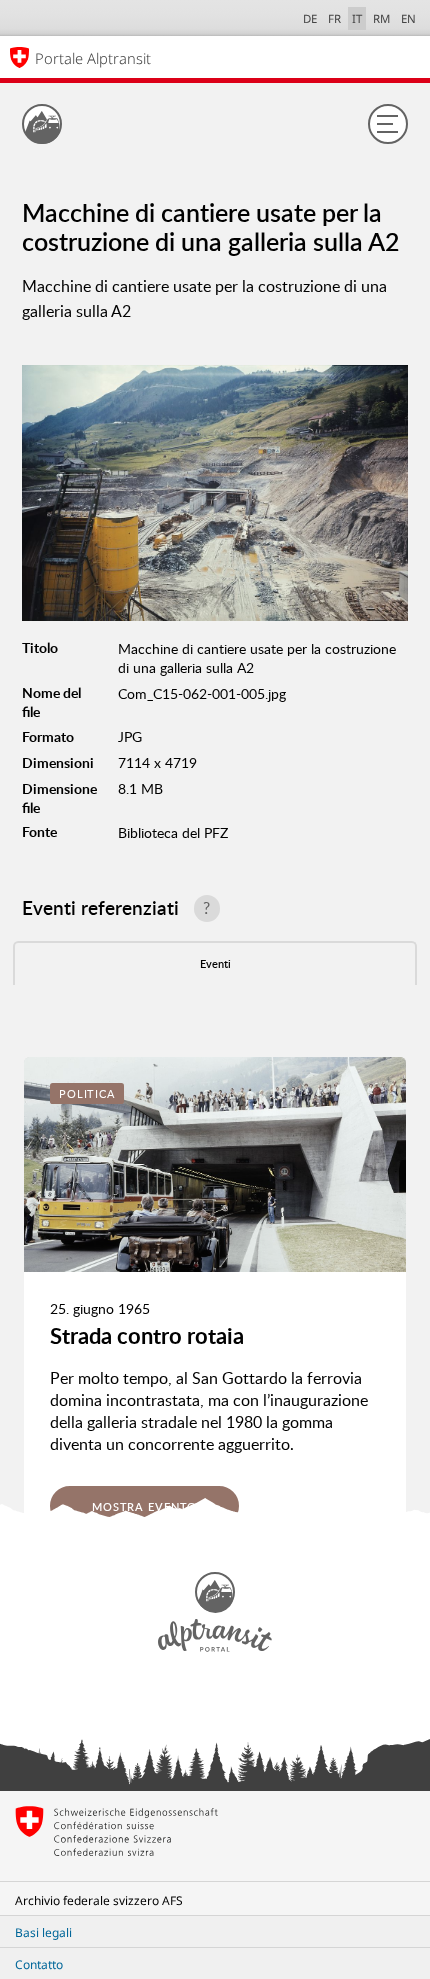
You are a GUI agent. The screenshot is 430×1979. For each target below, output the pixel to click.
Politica (87, 1093)
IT (357, 18)
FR (334, 18)
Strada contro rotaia (147, 1335)
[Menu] (388, 124)
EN (408, 18)
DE (310, 18)
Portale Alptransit (93, 58)
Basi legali (43, 1932)
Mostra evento (144, 1506)
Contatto (39, 1964)
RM (381, 18)
